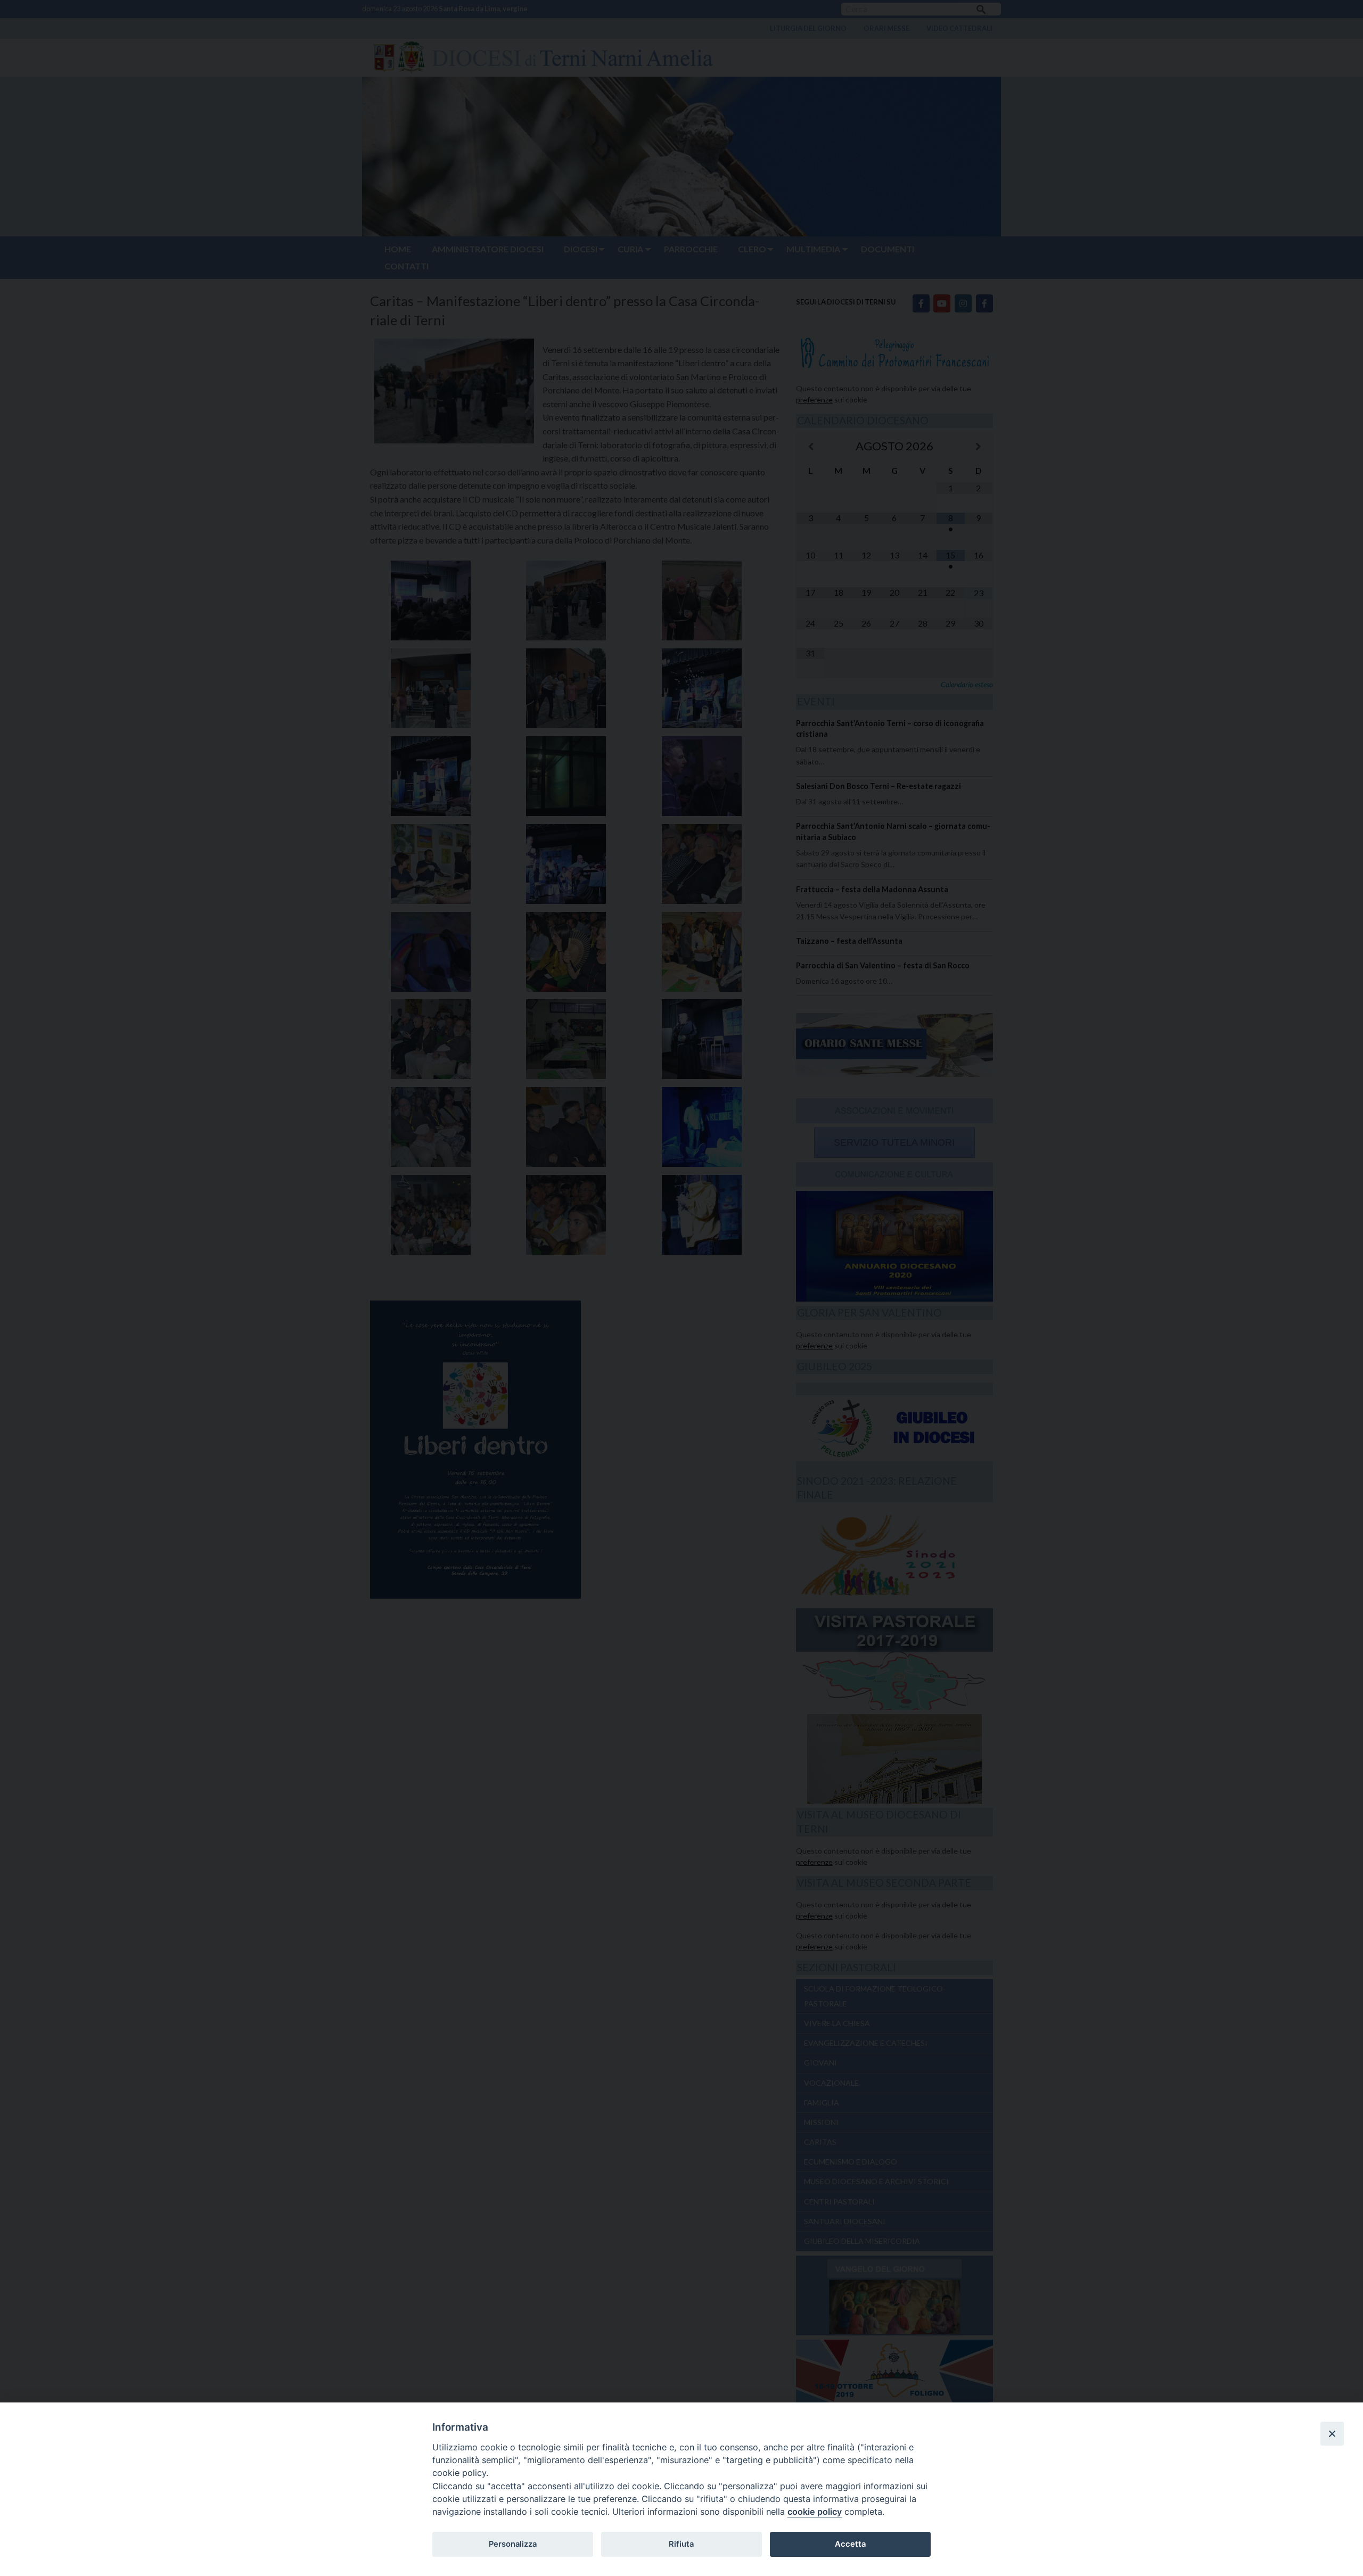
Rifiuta (681, 2544)
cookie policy (815, 2512)
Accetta (850, 2544)
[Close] (1332, 2433)
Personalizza (513, 2544)
